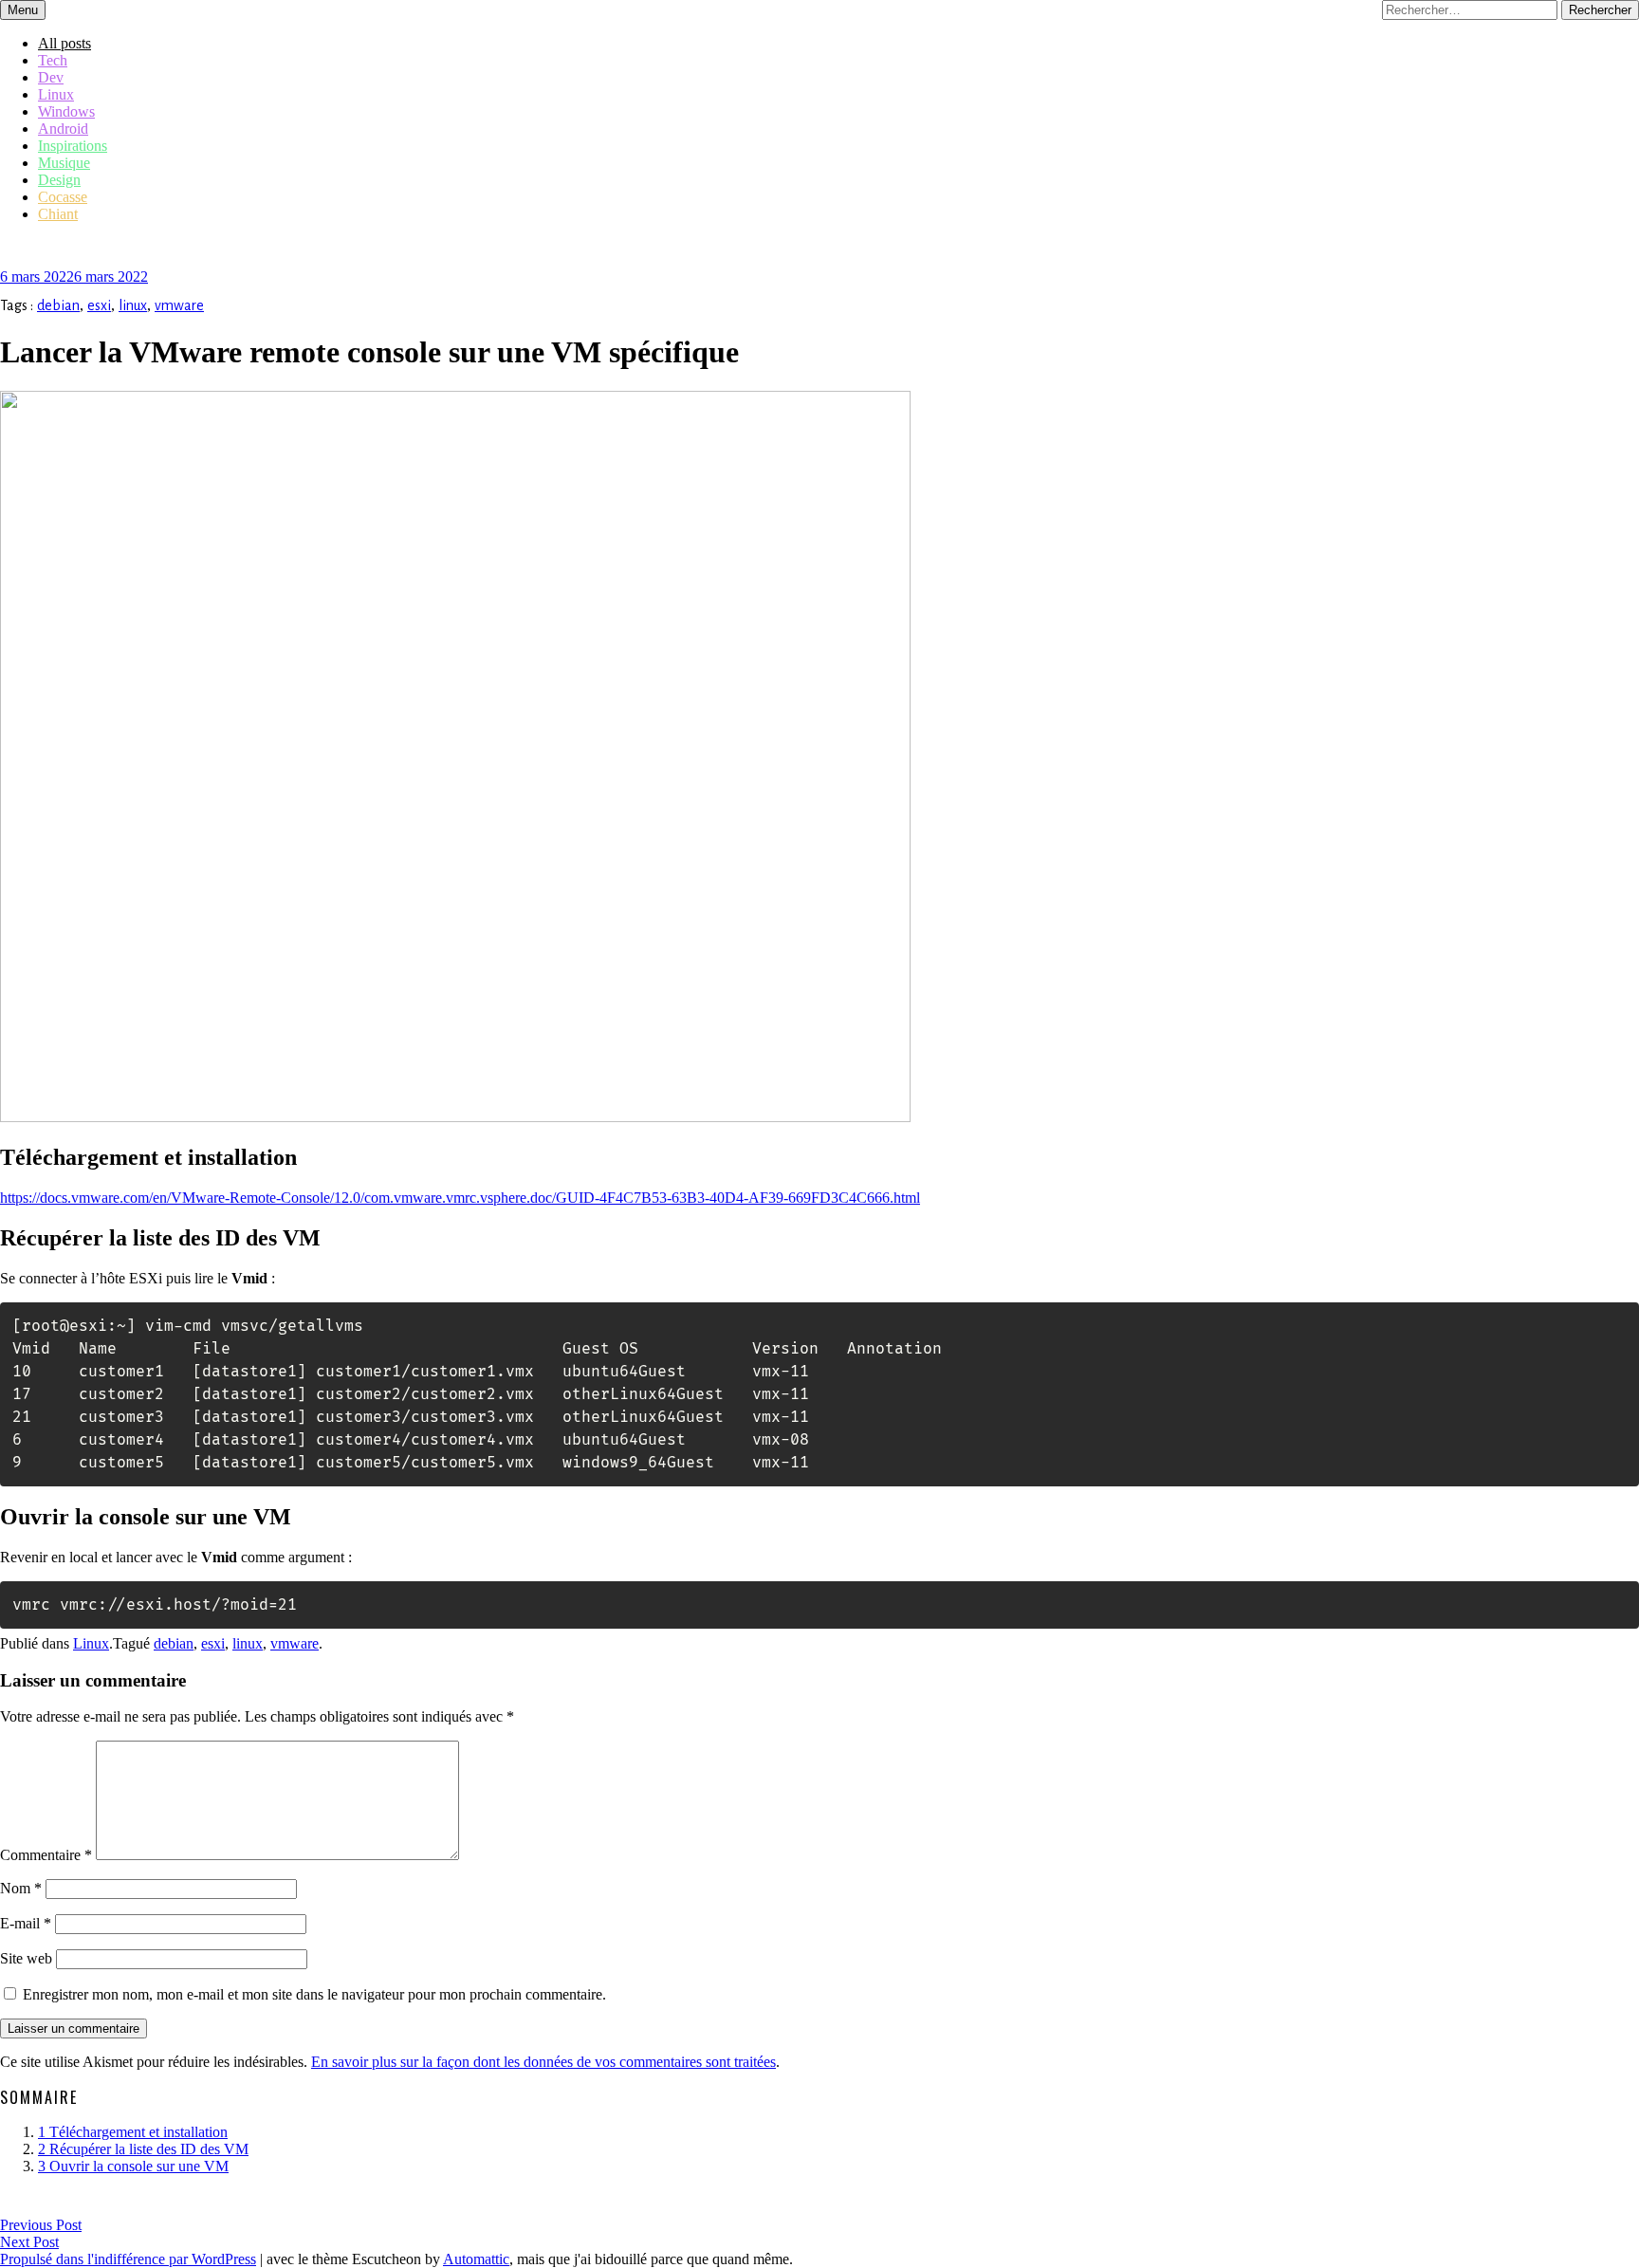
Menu (23, 10)
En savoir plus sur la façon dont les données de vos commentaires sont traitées (543, 2062)
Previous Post (41, 2225)
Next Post (29, 2242)
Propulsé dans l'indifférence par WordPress (128, 2259)
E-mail (26, 1923)
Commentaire (46, 1855)
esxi (99, 305)
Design (59, 180)
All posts (64, 43)
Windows (66, 111)
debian (58, 305)
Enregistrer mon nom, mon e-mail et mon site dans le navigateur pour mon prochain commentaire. (314, 1994)
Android (63, 129)
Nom (21, 1888)
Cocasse (63, 197)
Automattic (476, 2259)
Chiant (58, 214)
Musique (64, 163)
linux (133, 305)
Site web (26, 1958)
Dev (51, 77)
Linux (56, 94)
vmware (179, 305)
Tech (53, 60)
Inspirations (73, 146)
